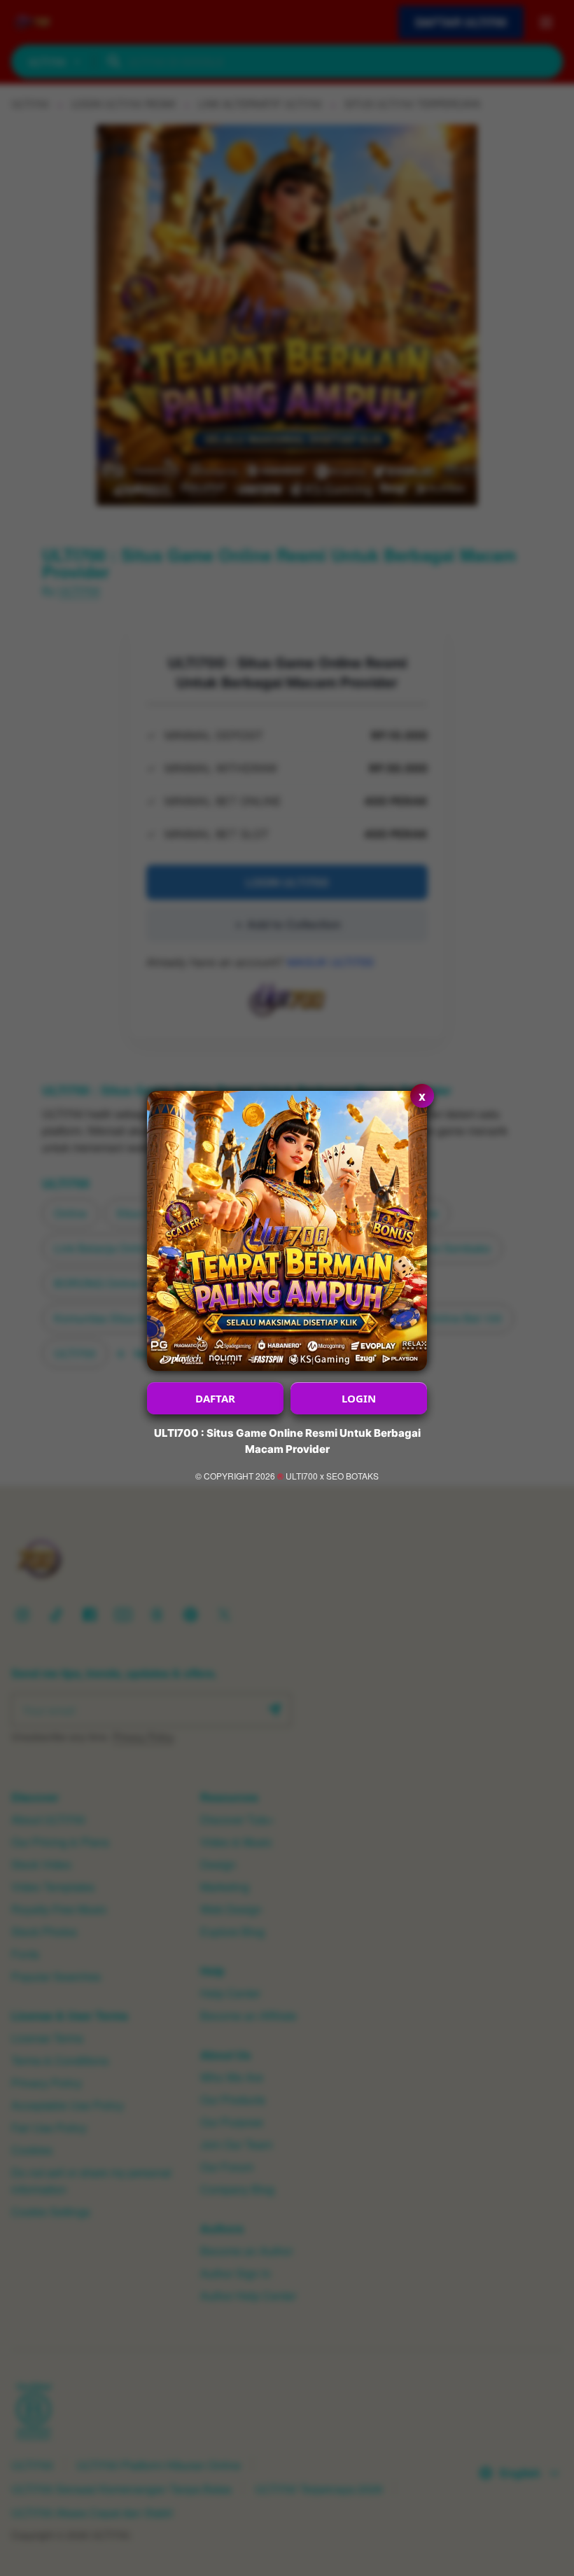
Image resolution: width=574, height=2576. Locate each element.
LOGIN (359, 1398)
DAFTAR (215, 1398)
